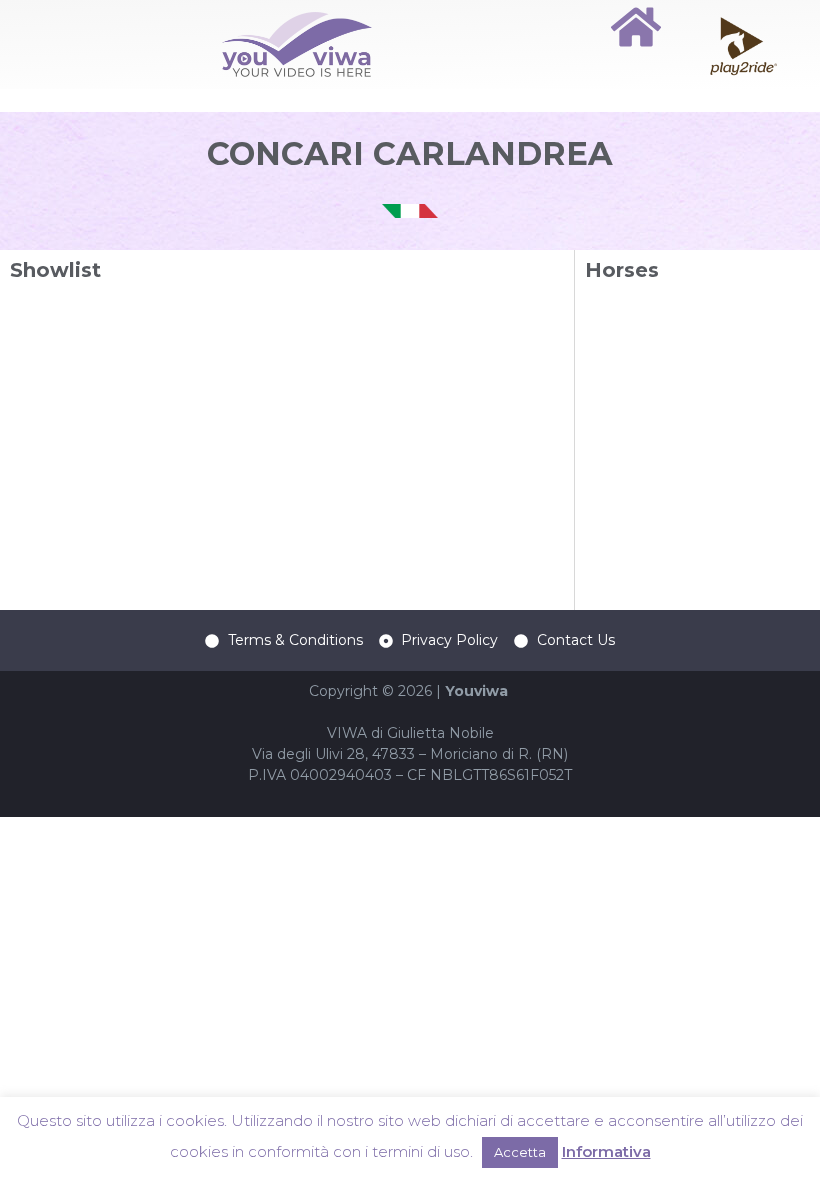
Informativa (606, 1151)
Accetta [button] (520, 1152)
